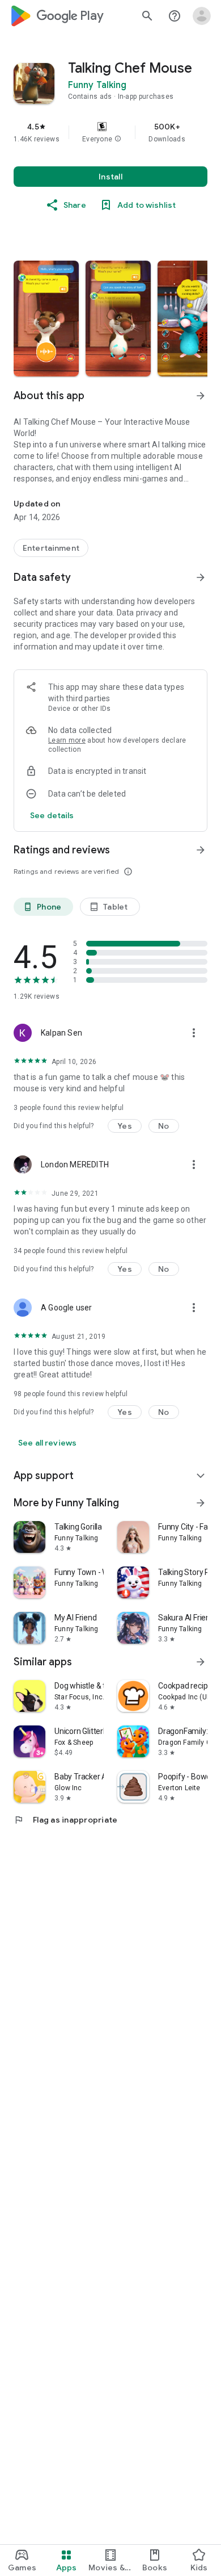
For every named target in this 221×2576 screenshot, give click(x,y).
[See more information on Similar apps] (201, 1662)
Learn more (67, 740)
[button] (118, 139)
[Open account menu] (202, 16)
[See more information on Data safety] (201, 577)
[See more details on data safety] (52, 815)
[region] (110, 132)
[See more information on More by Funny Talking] (201, 1503)
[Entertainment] (51, 548)
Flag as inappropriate (65, 1820)
